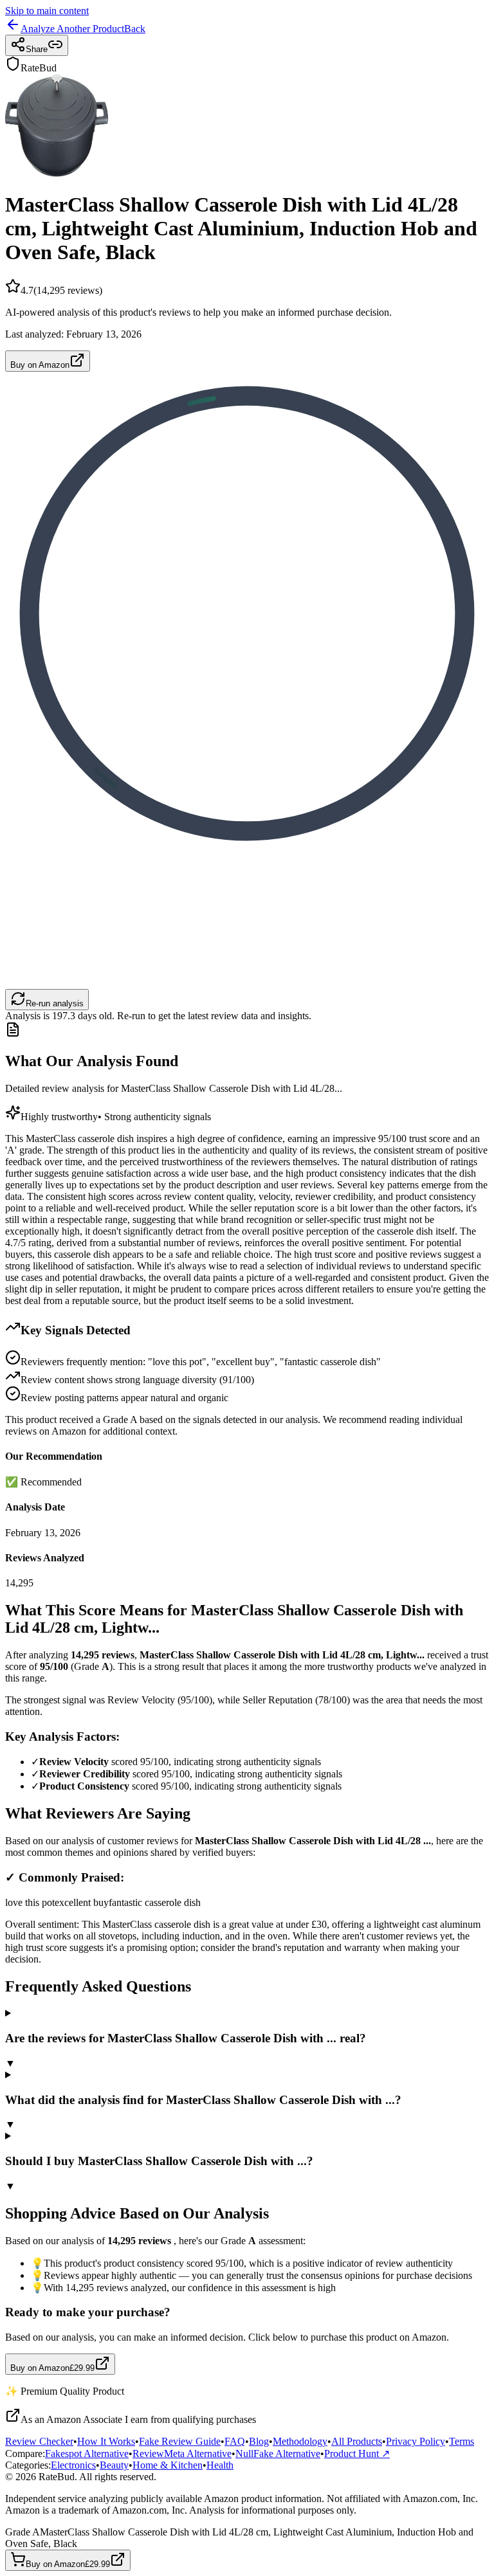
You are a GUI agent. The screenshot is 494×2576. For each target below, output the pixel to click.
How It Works (106, 2441)
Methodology (300, 2441)
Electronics (73, 2465)
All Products (357, 2441)
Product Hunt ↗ (357, 2454)
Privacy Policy (416, 2441)
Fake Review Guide (180, 2441)
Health (220, 2465)
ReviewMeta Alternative (182, 2454)
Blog (259, 2441)
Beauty (114, 2465)
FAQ (235, 2441)
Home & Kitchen (168, 2465)
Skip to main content (47, 11)
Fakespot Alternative (87, 2454)
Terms (462, 2441)
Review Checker (39, 2441)
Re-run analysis (55, 1003)
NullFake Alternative (278, 2454)
